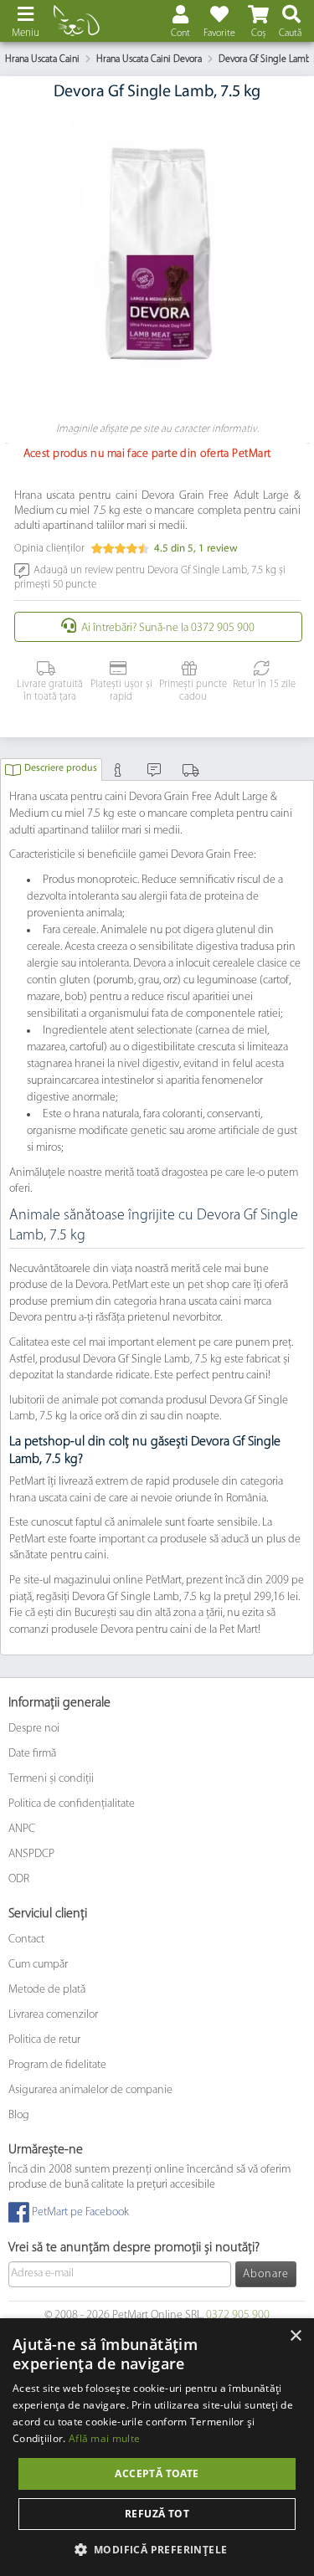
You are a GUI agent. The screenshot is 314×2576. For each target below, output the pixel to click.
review (218, 549)
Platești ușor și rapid (121, 691)
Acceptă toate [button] (157, 2473)
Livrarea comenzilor (53, 2015)
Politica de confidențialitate (72, 1804)
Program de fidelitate (57, 2065)
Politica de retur (44, 2040)
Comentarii (156, 774)
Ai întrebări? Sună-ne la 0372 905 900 (168, 628)
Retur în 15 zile (264, 685)
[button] (157, 2549)
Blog (19, 2115)
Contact (26, 1940)
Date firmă (32, 1754)
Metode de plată (47, 1990)
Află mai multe (104, 2438)
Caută (290, 33)
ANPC (22, 1829)
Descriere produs (61, 768)
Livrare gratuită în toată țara (50, 691)
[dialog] (157, 2447)
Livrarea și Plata (193, 774)
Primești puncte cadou (193, 691)
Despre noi (34, 1729)
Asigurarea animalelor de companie (90, 2090)
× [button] (295, 2336)
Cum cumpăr (38, 1965)
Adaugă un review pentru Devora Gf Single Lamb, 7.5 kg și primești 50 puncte (150, 577)
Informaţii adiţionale (120, 774)
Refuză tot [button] (157, 2514)
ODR (19, 1879)
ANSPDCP (31, 1854)
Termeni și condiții (51, 1779)
